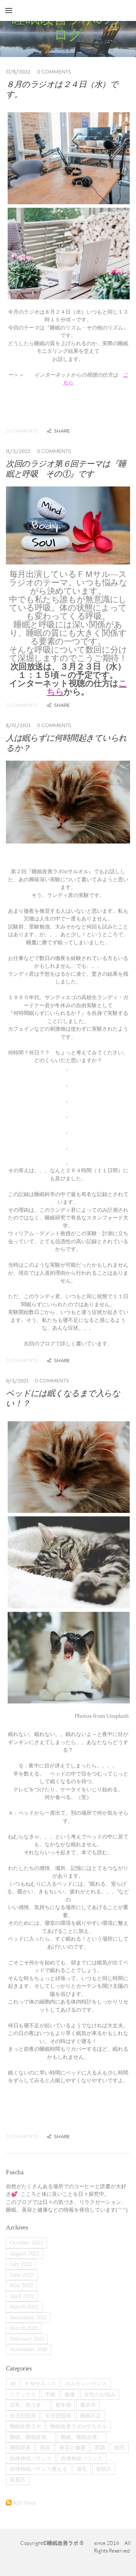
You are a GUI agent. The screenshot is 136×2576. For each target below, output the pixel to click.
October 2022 (27, 2243)
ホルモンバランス (86, 2383)
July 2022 (21, 2264)
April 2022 (22, 2296)
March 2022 (24, 2307)
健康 (70, 2394)
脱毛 (120, 2447)
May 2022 (21, 2285)
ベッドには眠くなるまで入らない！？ (63, 1398)
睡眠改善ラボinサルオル (79, 2426)
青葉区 (18, 2480)
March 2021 (24, 2328)
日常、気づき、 (28, 2405)
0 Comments (54, 72)
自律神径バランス (31, 2458)
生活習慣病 (58, 2416)
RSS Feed (24, 2503)
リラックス (23, 2394)
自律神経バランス (82, 2458)
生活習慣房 (23, 2416)
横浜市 (88, 2405)
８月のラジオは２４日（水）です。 (62, 89)
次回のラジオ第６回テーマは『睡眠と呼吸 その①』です (66, 469)
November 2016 (29, 2349)
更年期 (63, 2405)
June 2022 (22, 2275)
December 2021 (28, 2317)
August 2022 (25, 2253)
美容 (45, 2447)
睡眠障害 (20, 2447)
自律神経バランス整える (39, 2469)
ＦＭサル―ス (40, 2383)
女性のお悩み (100, 2394)
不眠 (50, 2394)
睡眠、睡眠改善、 (31, 2437)
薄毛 (82, 2469)
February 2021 (27, 2339)
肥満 (100, 2447)
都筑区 (104, 2469)
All (13, 2383)
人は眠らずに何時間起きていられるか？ (66, 743)
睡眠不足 (91, 2416)
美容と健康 (72, 2447)
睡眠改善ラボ (25, 2426)
